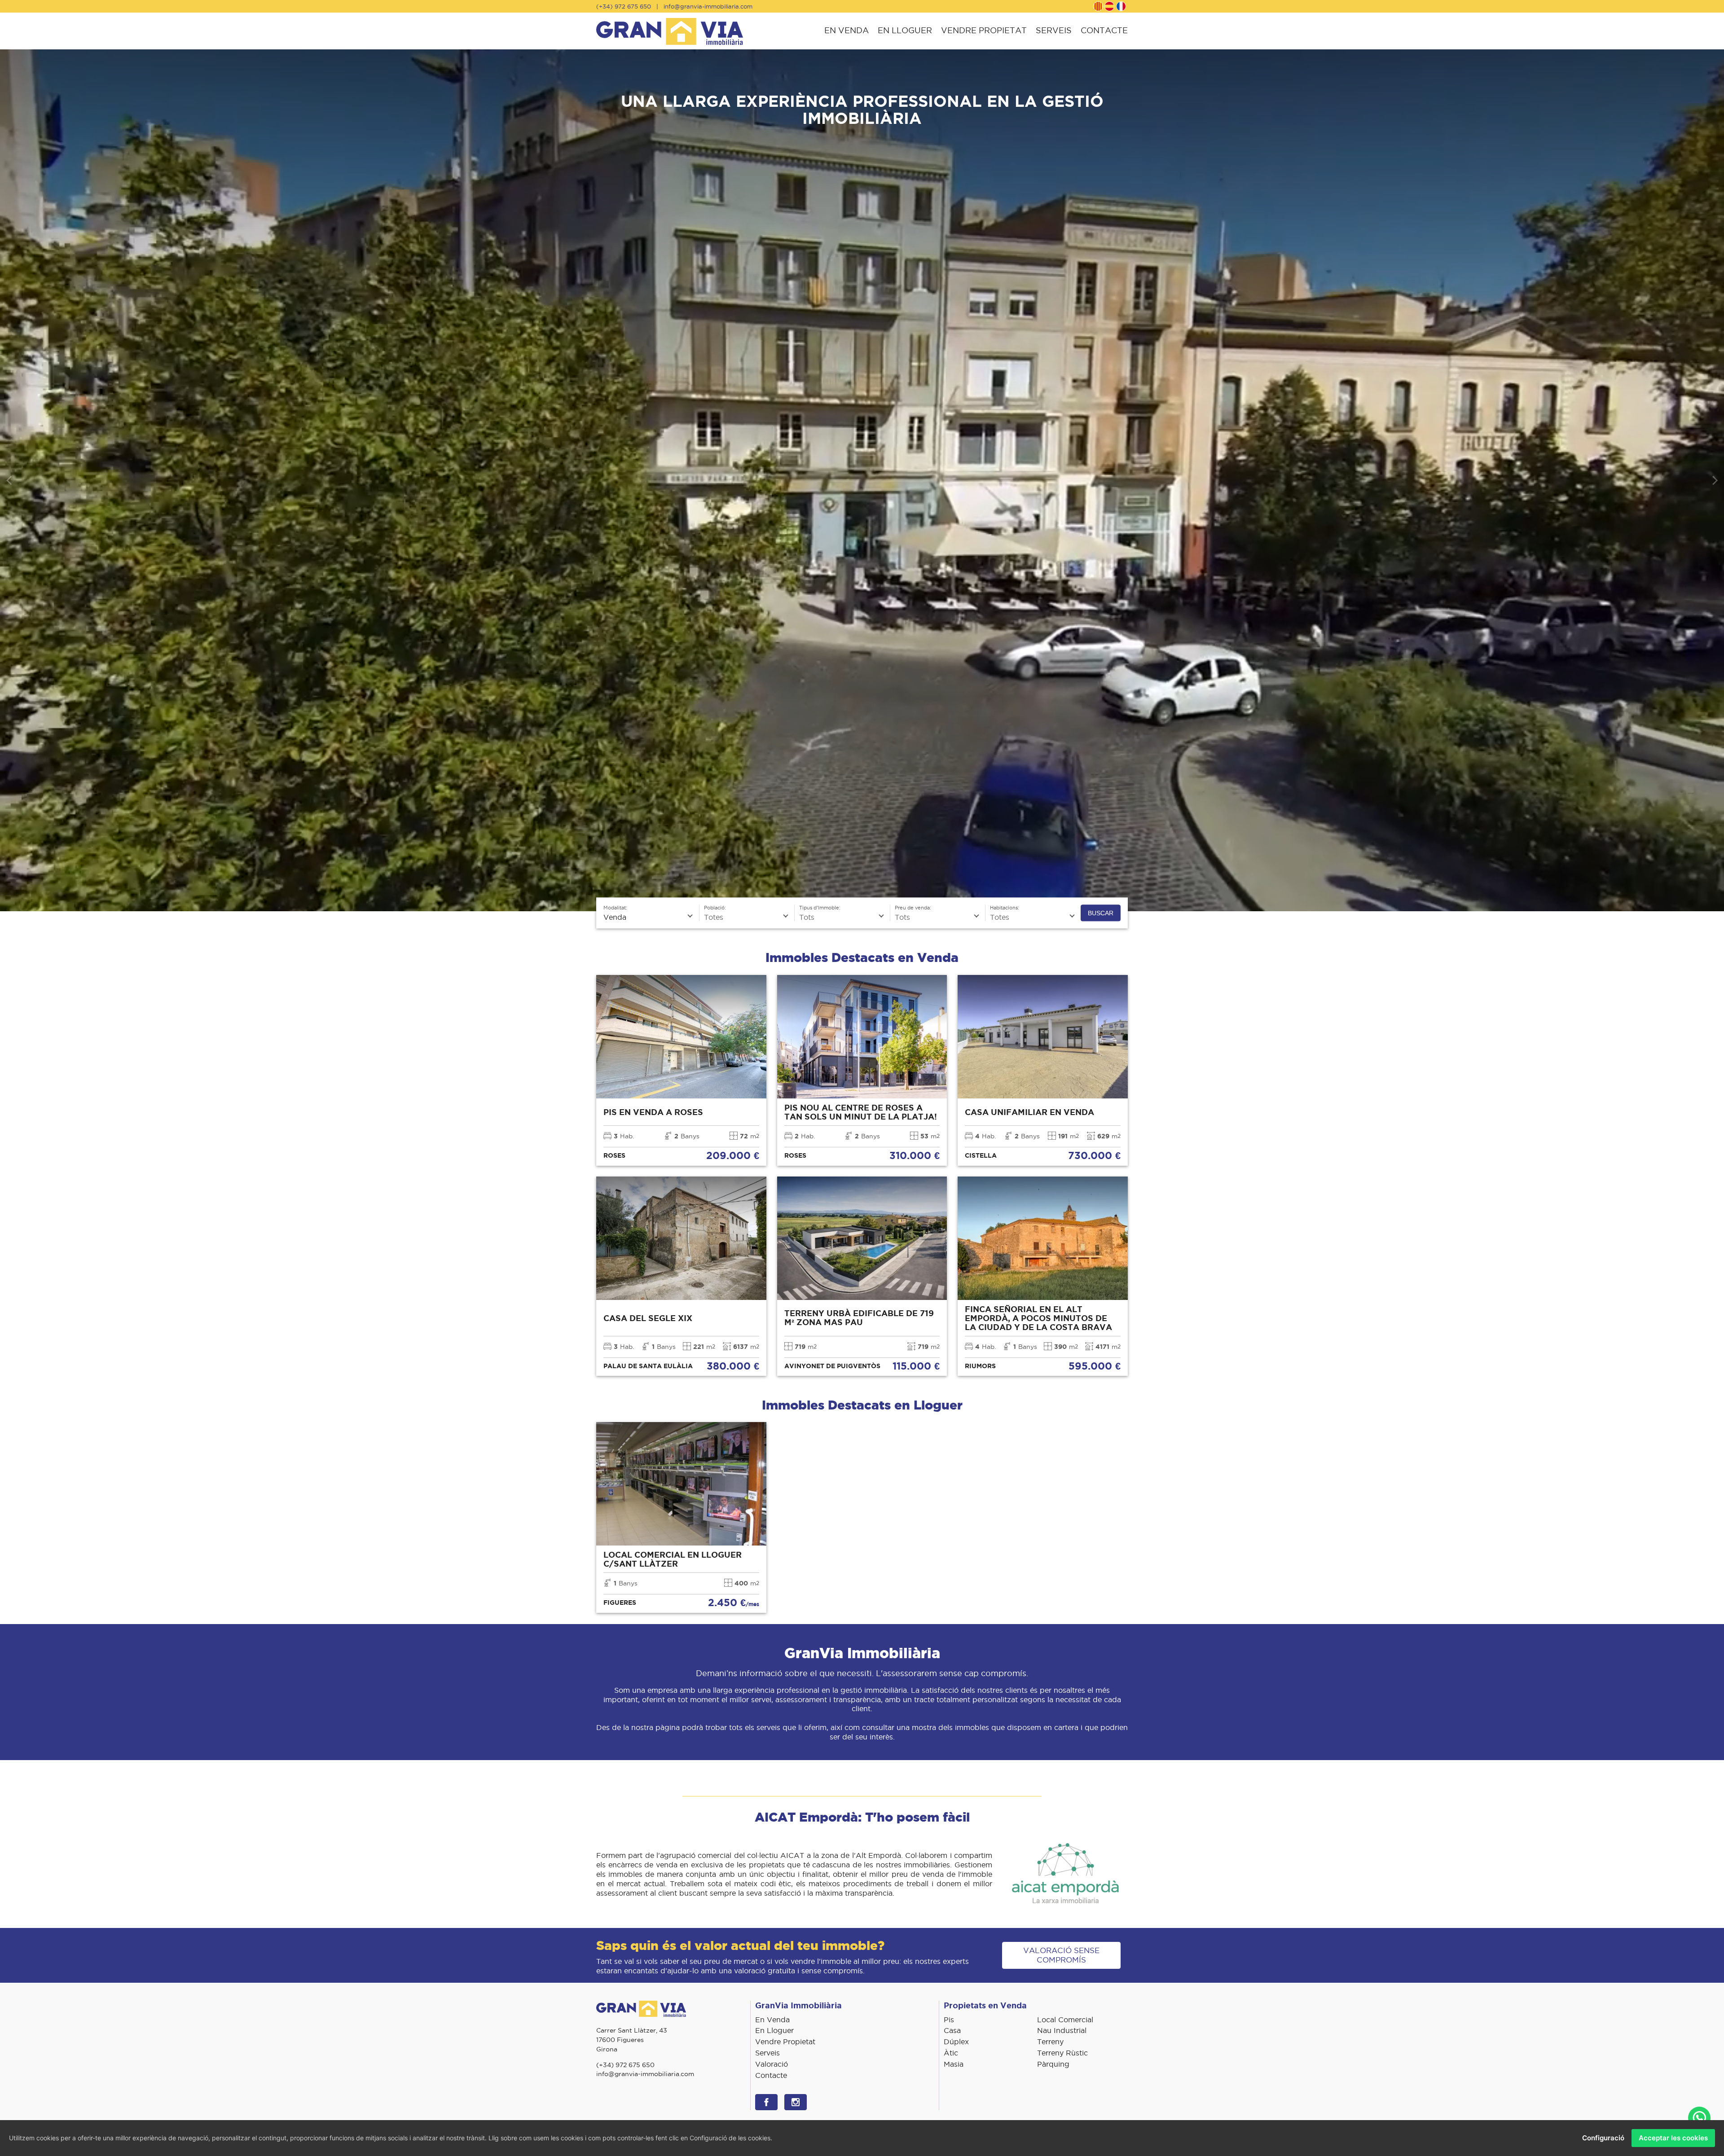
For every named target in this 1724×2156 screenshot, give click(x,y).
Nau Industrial (1062, 2030)
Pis (949, 2020)
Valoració (772, 2064)
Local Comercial (1065, 2020)
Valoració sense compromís (1061, 1955)
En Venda (847, 30)
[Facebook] (766, 2102)
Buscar (1101, 913)
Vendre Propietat (984, 30)
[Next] (1714, 480)
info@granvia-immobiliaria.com (708, 6)
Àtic (951, 2053)
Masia (954, 2064)
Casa (952, 2030)
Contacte (1104, 30)
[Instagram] (796, 2102)
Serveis (1054, 30)
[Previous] (10, 480)
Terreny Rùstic (1062, 2053)
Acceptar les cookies (1673, 2138)
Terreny (1050, 2042)
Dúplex (956, 2042)
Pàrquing (1053, 2064)
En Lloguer (905, 30)
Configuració (1603, 2138)
